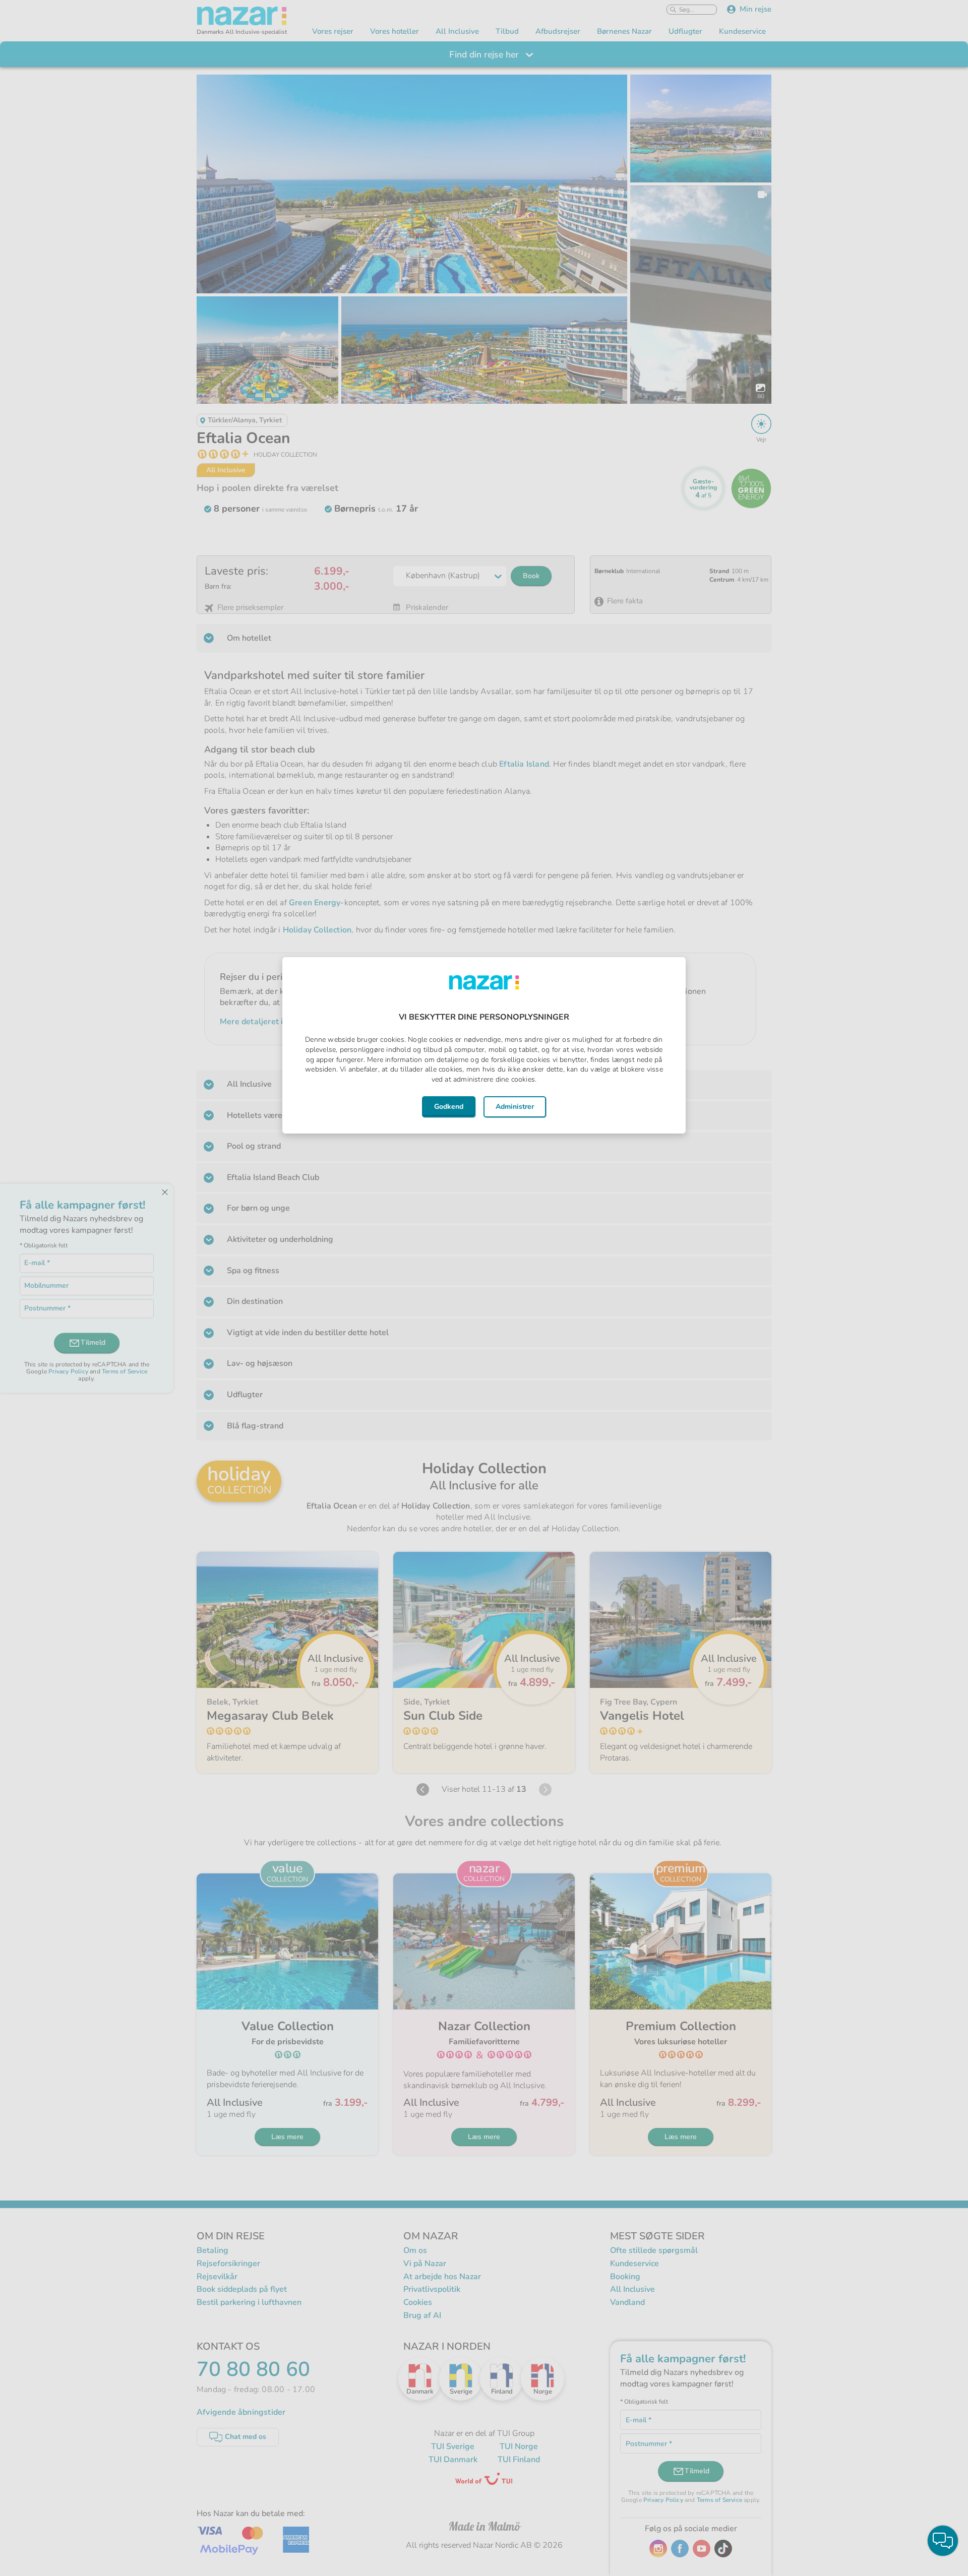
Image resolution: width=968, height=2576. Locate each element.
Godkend (449, 1107)
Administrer (515, 1107)
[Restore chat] (943, 2541)
